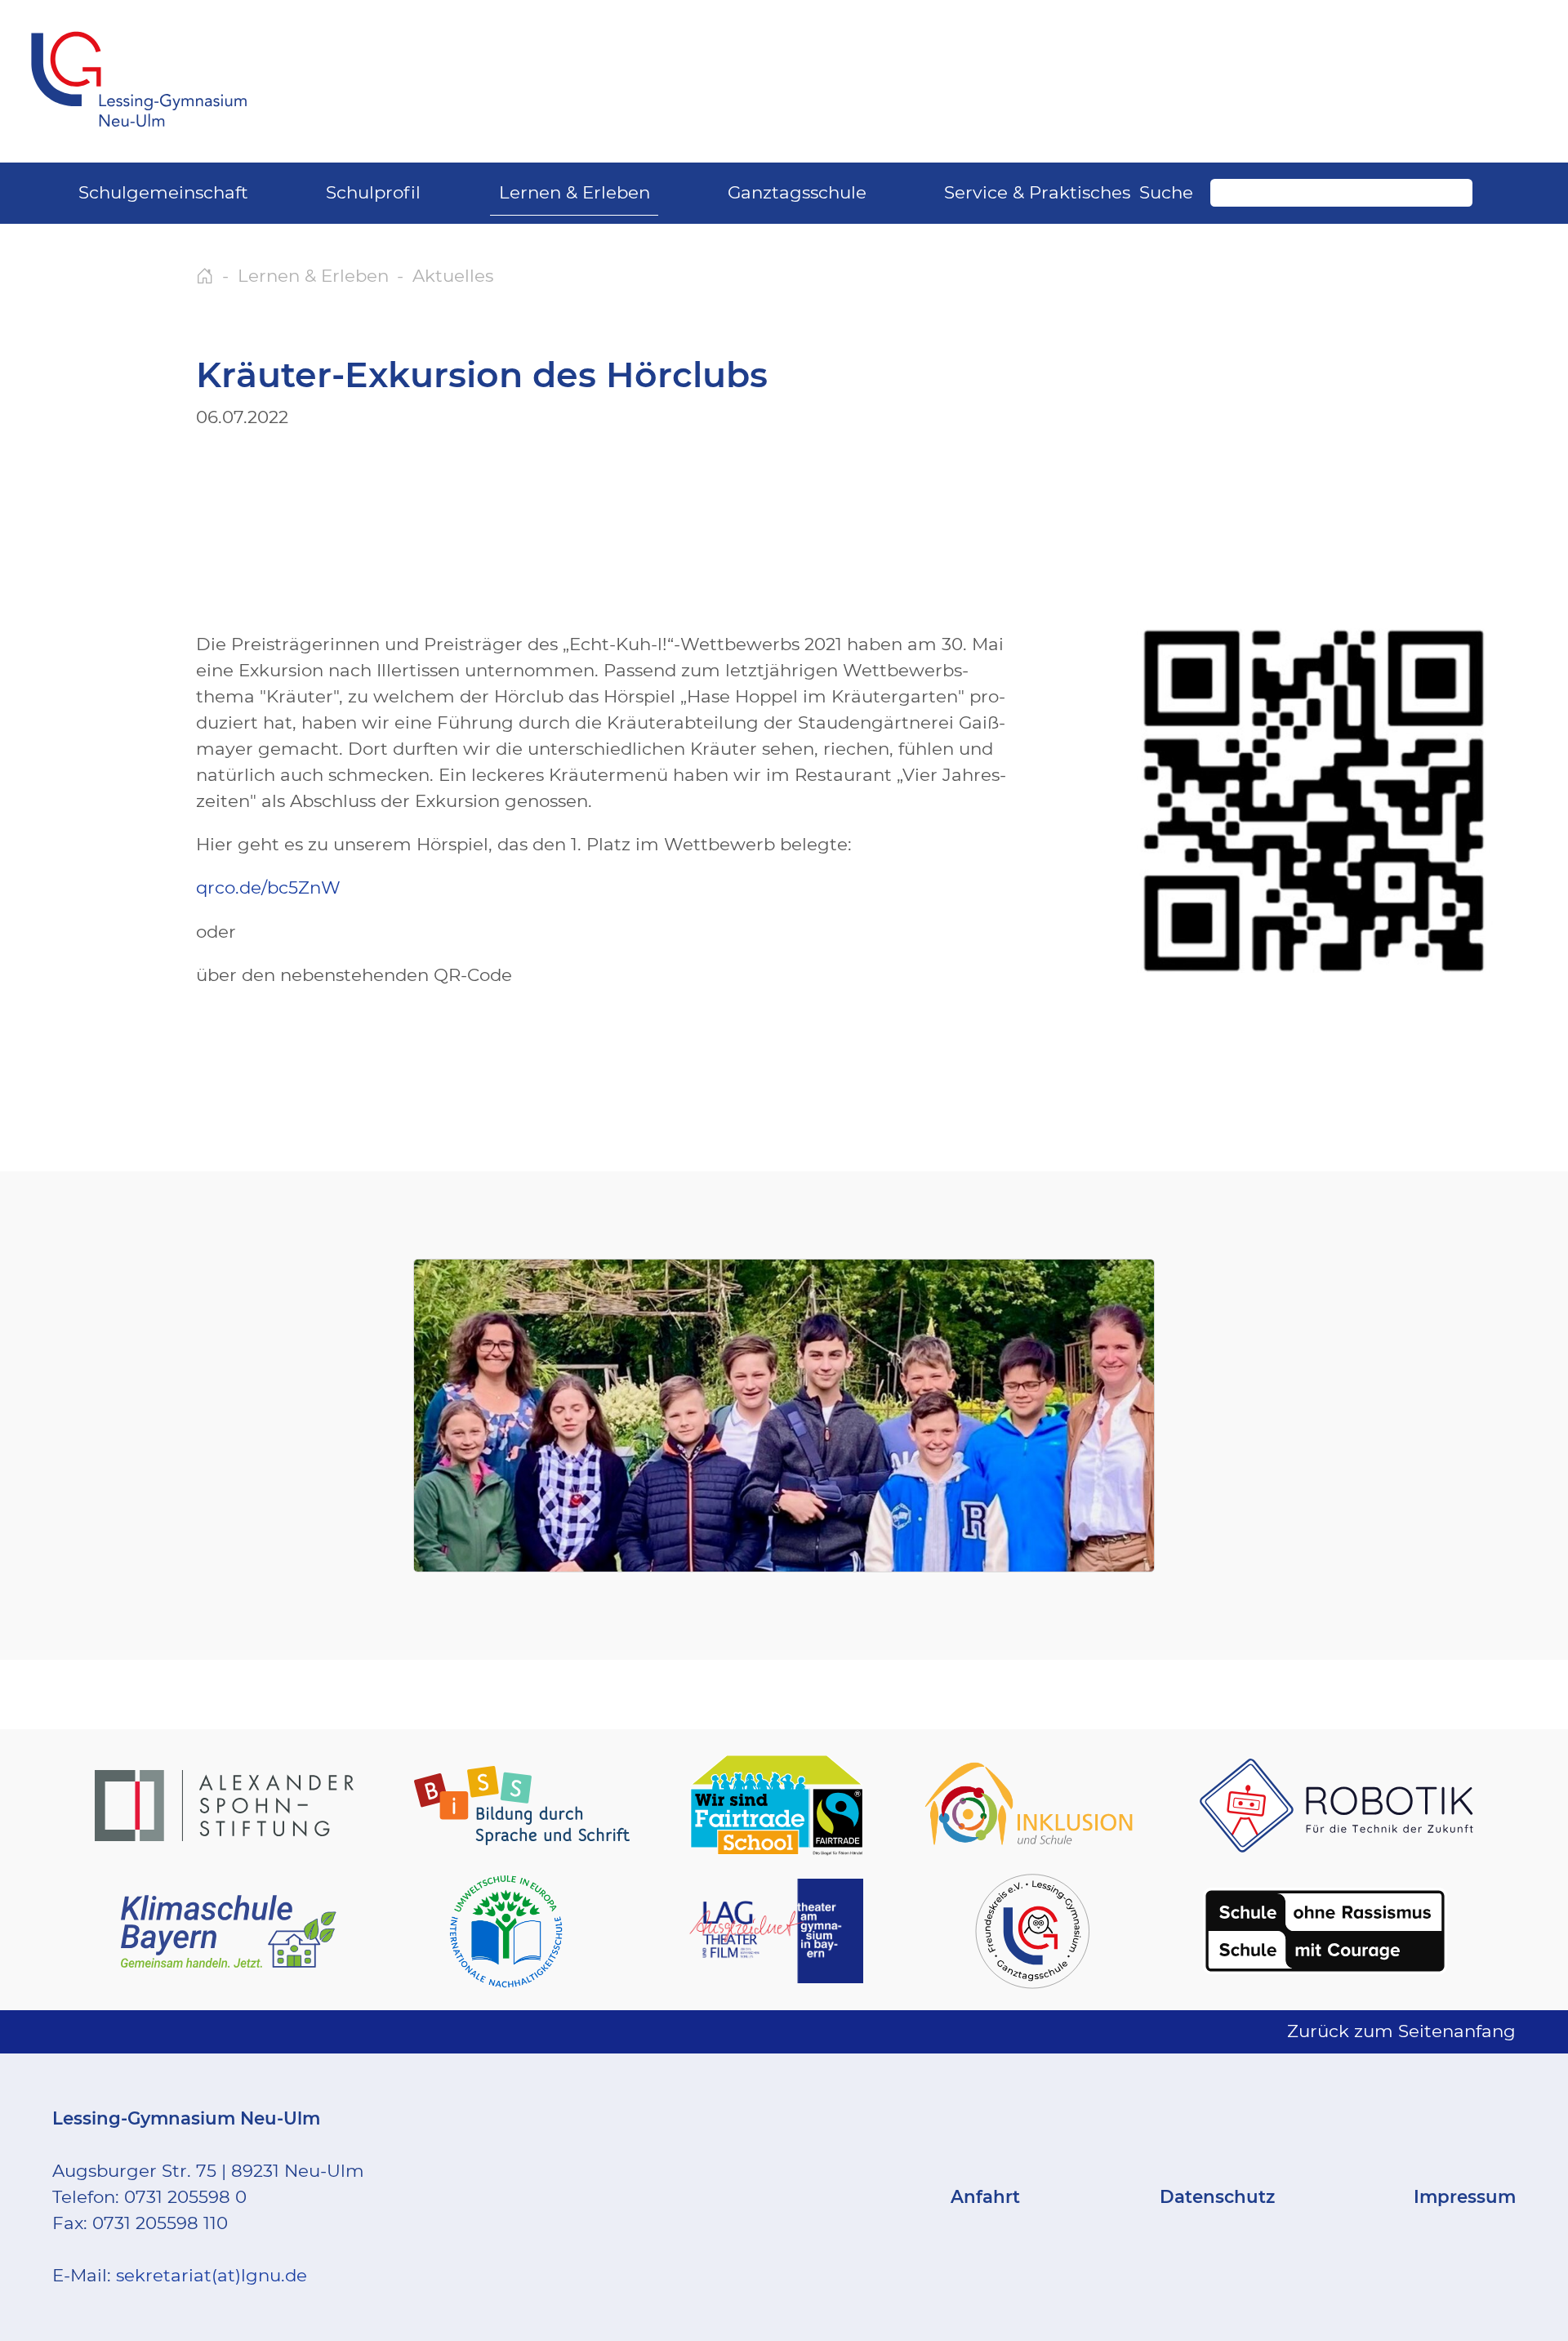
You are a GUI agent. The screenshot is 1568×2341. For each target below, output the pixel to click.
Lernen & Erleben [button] (575, 192)
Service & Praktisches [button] (1037, 192)
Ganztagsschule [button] (797, 192)
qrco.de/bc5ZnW (268, 887)
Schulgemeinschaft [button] (163, 192)
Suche (1166, 192)
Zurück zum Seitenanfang (1401, 2031)
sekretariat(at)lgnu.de (212, 2275)
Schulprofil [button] (373, 192)
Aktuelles (453, 275)
